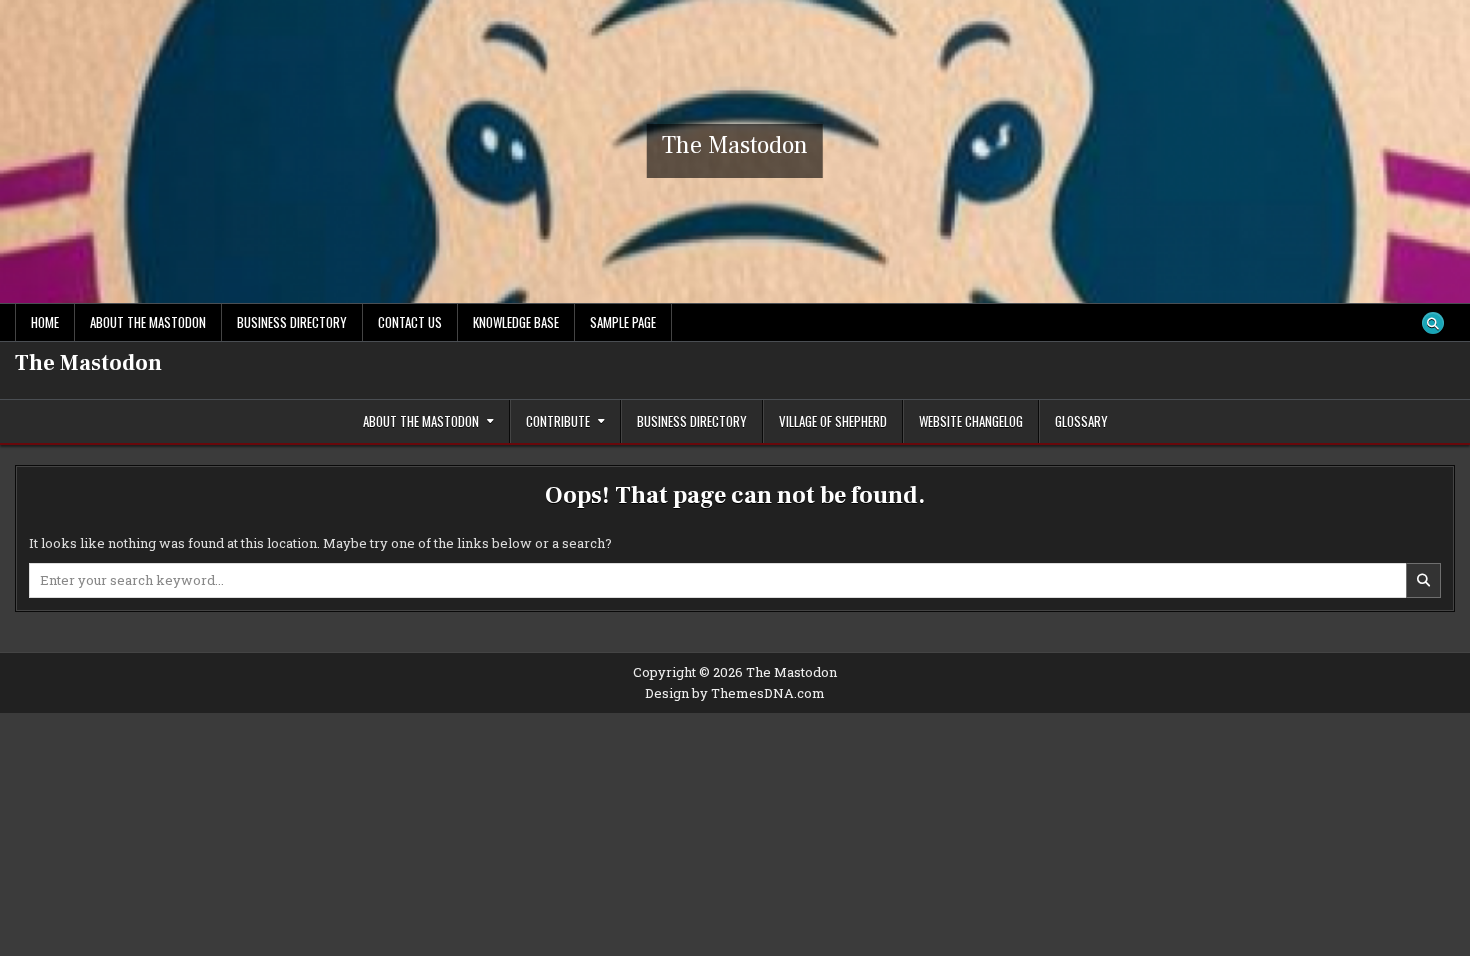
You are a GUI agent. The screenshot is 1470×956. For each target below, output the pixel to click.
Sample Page (623, 322)
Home (45, 322)
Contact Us (410, 322)
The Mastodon (735, 145)
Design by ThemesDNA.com (735, 693)
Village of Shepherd (833, 421)
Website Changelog (971, 421)
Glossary (1081, 421)
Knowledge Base (516, 322)
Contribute (558, 421)
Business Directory (292, 322)
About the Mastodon (148, 322)
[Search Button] (1433, 323)
